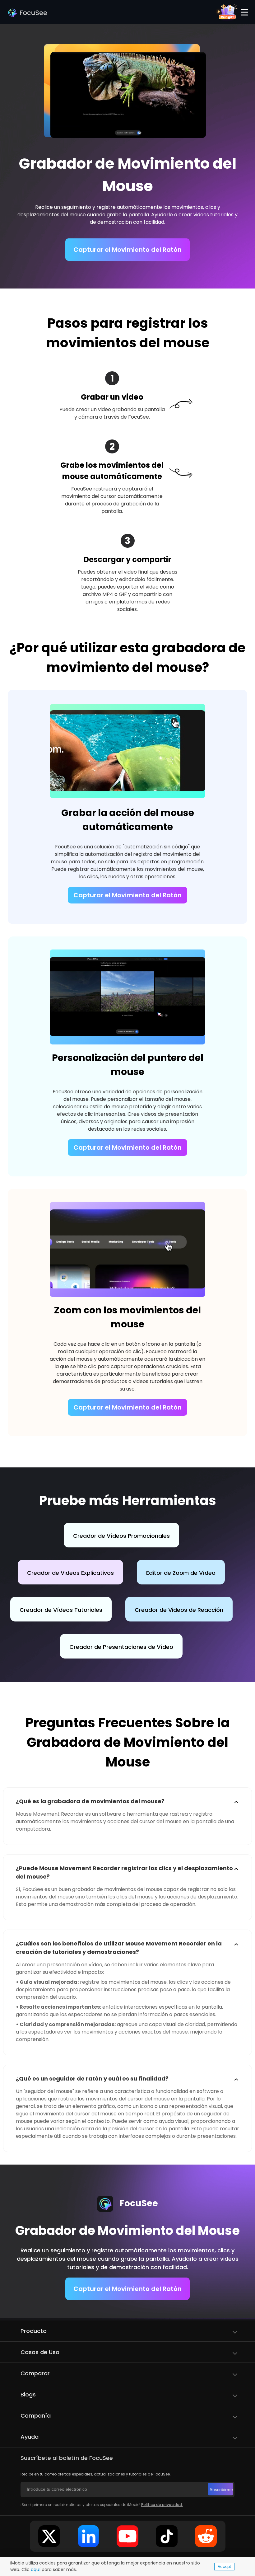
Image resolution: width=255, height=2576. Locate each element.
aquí (36, 2569)
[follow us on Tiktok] (167, 2536)
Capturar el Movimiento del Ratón (127, 250)
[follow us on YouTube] (127, 2536)
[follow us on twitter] (49, 2536)
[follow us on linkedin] (88, 2536)
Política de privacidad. (162, 2505)
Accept (224, 2567)
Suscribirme (221, 2489)
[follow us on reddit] (206, 2536)
